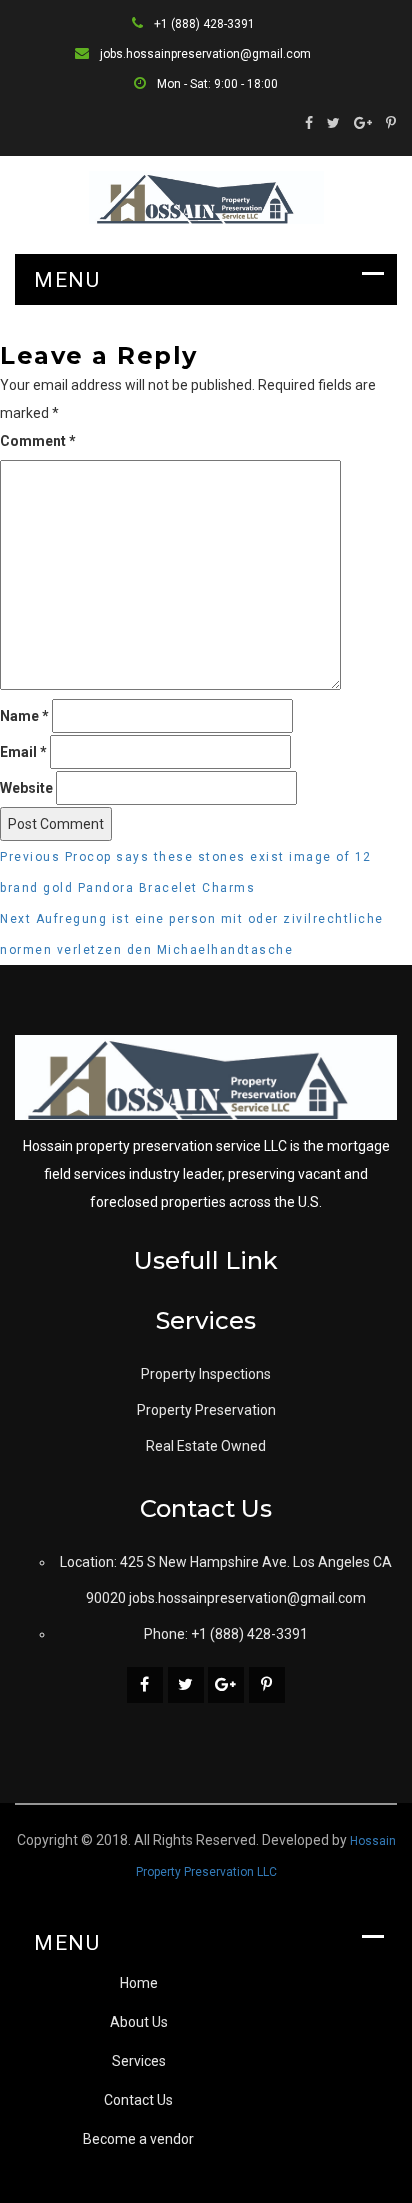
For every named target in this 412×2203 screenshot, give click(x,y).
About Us (139, 2022)
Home (139, 1983)
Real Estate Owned (206, 1446)
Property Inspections (206, 1374)
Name (24, 716)
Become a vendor (138, 2139)
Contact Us (138, 2100)
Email (23, 752)
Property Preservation (206, 1410)
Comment (38, 441)
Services (139, 2061)
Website (26, 788)
